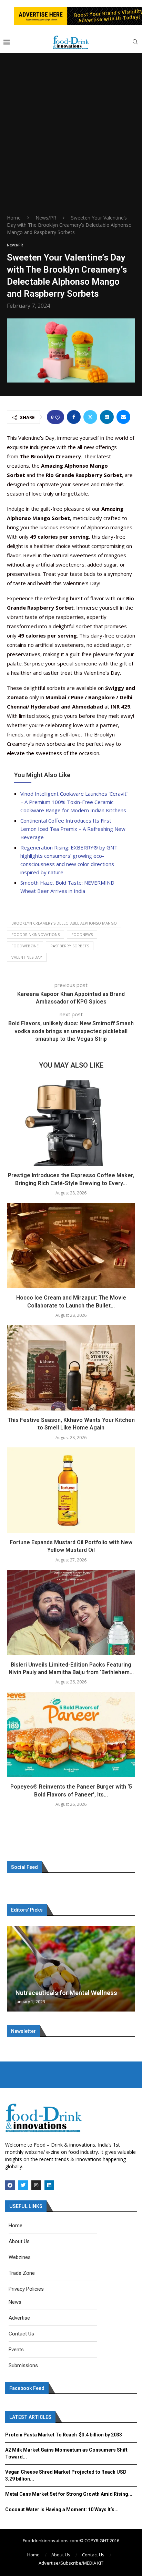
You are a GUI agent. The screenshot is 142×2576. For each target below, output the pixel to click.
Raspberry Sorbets (70, 946)
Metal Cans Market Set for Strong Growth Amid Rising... (69, 2494)
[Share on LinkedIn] (107, 417)
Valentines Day (27, 957)
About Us (61, 2555)
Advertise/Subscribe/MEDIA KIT (71, 2563)
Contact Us (93, 2555)
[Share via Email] (123, 417)
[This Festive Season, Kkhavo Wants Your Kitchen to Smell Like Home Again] (71, 1368)
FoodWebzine (25, 946)
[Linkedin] (49, 2185)
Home (14, 218)
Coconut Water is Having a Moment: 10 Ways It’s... (62, 2509)
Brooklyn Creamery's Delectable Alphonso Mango (64, 923)
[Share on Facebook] (74, 417)
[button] (13, 1968)
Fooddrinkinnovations (35, 934)
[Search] (135, 43)
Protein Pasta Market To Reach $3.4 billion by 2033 (64, 2435)
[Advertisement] (71, 140)
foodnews (82, 934)
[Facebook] (10, 2185)
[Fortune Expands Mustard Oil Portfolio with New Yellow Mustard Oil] (71, 1490)
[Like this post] (58, 417)
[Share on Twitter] (90, 417)
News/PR (46, 218)
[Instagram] (36, 2185)
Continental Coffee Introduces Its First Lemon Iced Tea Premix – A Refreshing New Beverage (73, 829)
